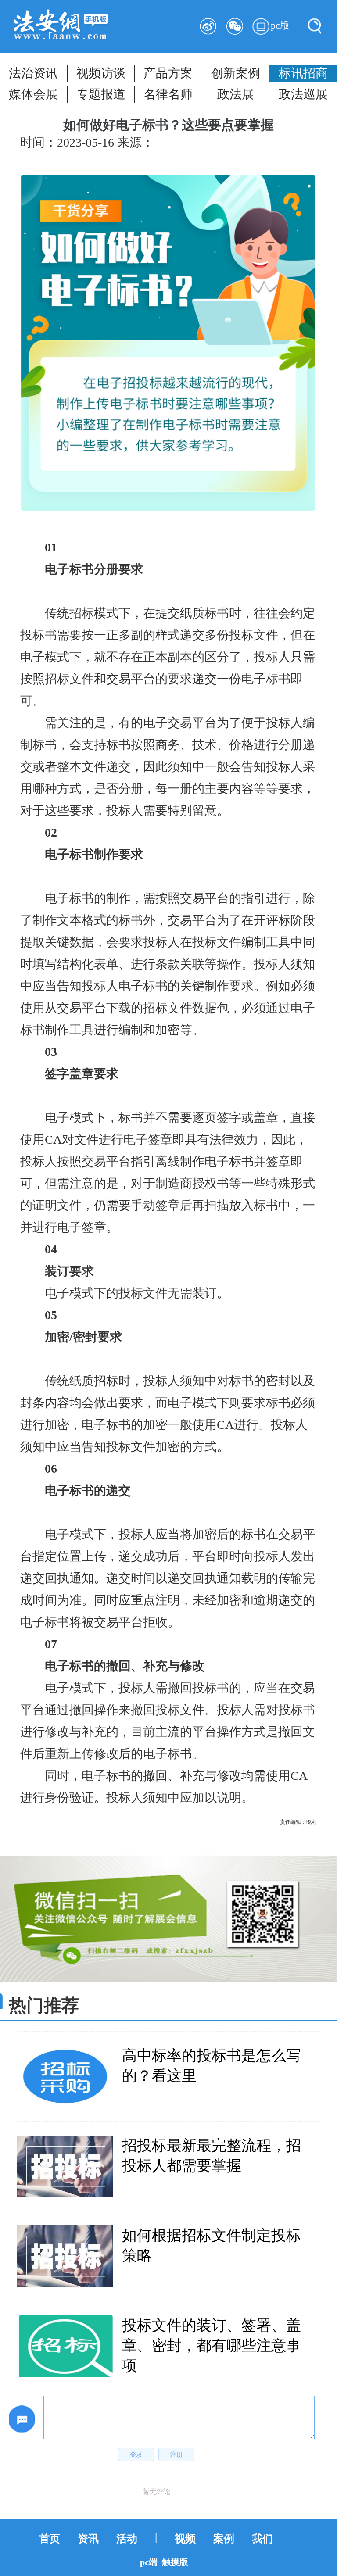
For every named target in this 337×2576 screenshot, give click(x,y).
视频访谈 (101, 73)
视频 (185, 2539)
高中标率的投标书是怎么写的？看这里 (212, 2066)
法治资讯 (33, 73)
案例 (224, 2539)
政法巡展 (303, 94)
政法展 (236, 94)
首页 (50, 2539)
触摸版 (175, 2562)
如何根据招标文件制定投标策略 (212, 2245)
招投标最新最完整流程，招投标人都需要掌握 (212, 2156)
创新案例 (236, 73)
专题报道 (101, 94)
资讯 (88, 2539)
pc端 (149, 2562)
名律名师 (168, 94)
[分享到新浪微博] (208, 26)
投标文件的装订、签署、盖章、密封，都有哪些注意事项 (212, 2345)
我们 (262, 2539)
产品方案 (168, 73)
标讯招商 (303, 73)
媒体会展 (33, 94)
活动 (127, 2539)
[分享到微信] (235, 26)
